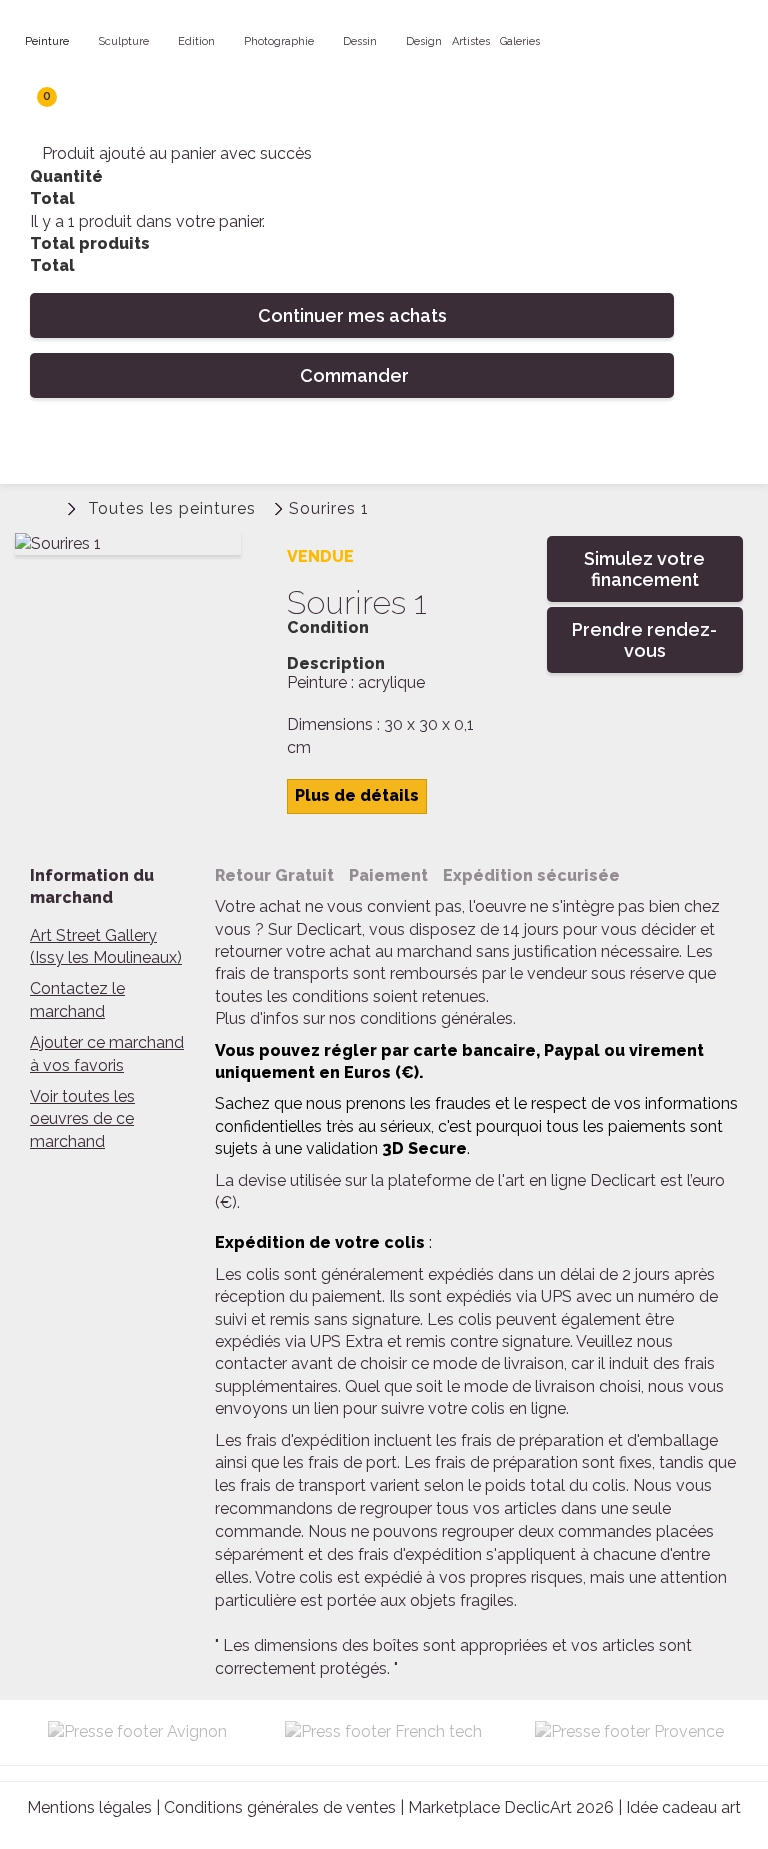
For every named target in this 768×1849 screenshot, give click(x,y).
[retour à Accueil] (45, 506)
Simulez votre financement (644, 569)
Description (336, 664)
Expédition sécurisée (531, 875)
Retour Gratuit (274, 875)
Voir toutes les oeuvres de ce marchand (82, 1119)
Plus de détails (357, 795)
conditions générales (436, 1018)
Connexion (626, 509)
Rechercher (669, 445)
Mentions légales (89, 1807)
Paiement (388, 875)
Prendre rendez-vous (644, 640)
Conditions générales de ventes (280, 1807)
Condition (328, 628)
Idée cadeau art (683, 1807)
